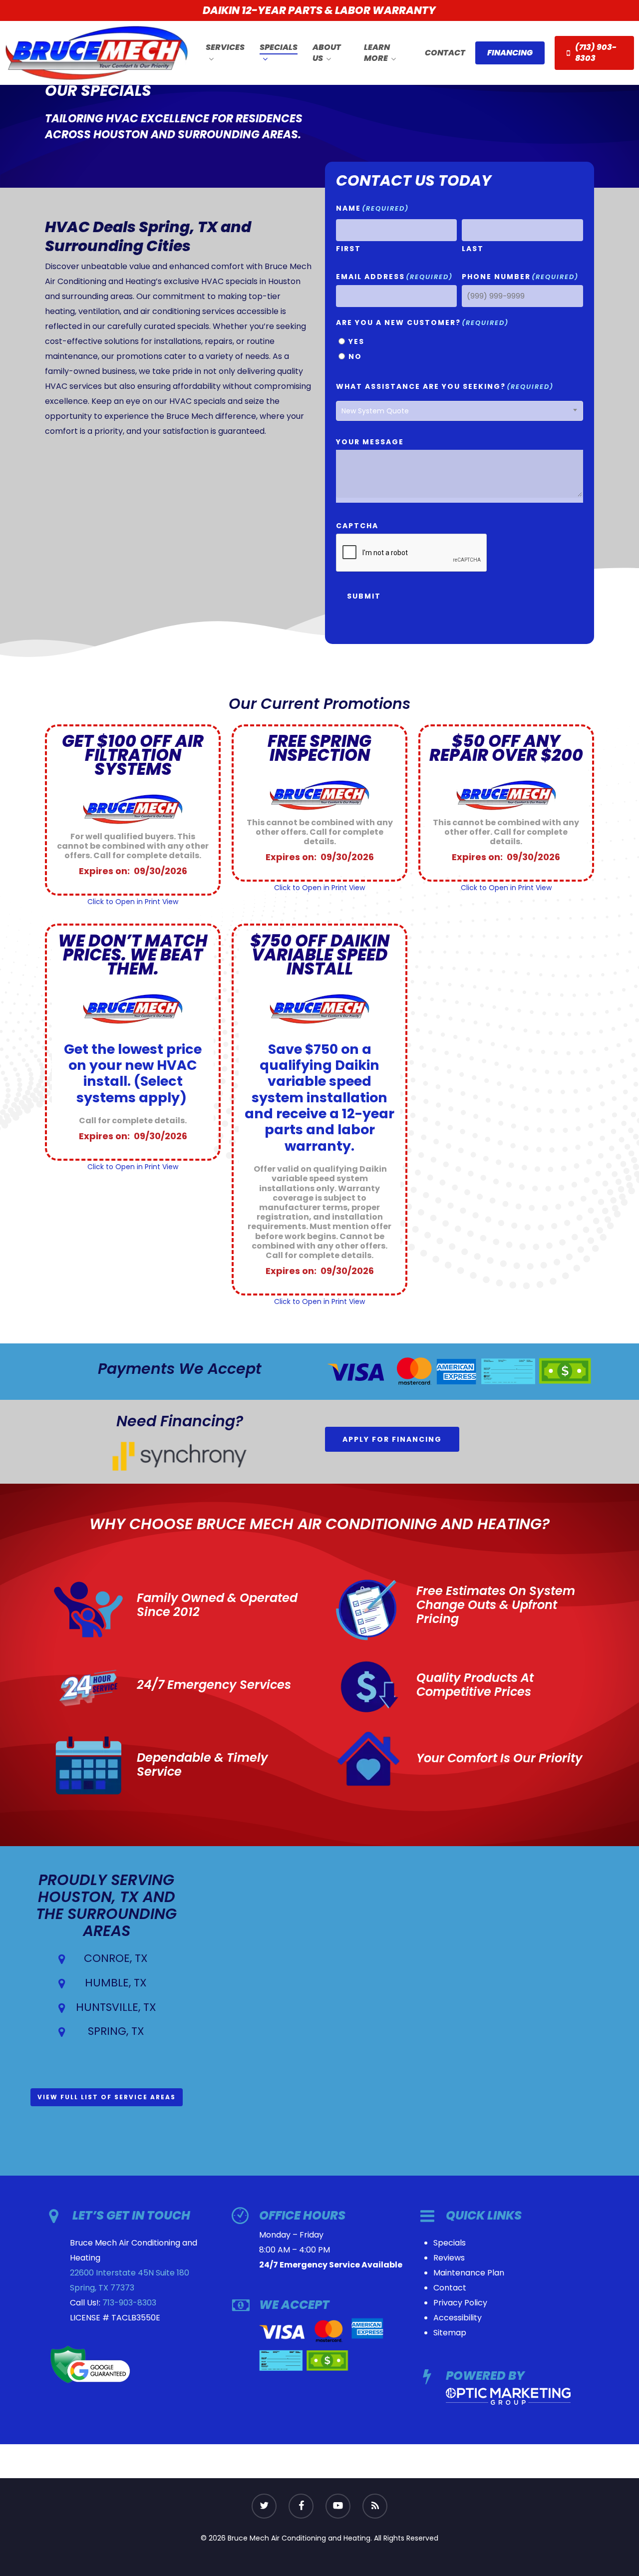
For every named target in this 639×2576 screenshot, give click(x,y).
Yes (356, 341)
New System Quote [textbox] (375, 411)
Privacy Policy (460, 2303)
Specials (450, 2243)
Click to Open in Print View (133, 902)
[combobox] (459, 411)
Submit (364, 596)
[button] (392, 1439)
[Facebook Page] (301, 2506)
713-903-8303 (129, 2303)
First (348, 249)
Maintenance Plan (469, 2273)
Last (473, 249)
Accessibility (458, 2318)
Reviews (449, 2258)
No (355, 356)
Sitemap (450, 2333)
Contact (450, 2288)
